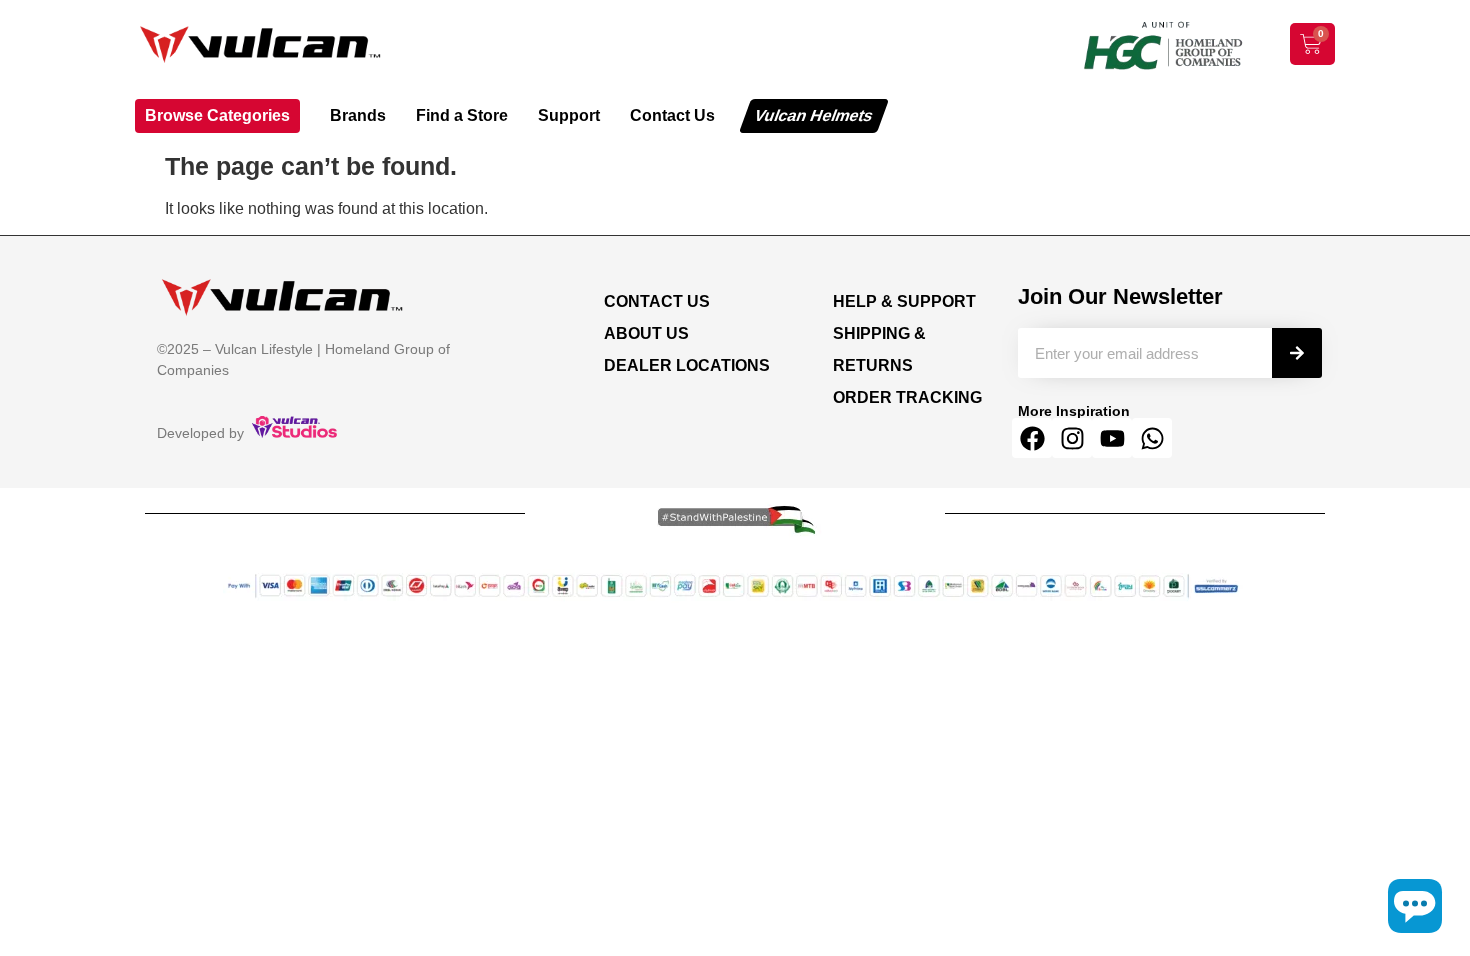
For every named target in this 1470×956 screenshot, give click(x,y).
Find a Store (462, 115)
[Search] (1297, 353)
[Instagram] (1072, 438)
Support (569, 115)
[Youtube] (1112, 438)
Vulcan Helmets (814, 115)
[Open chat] (1415, 906)
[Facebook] (1032, 438)
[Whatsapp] (1152, 438)
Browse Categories (217, 115)
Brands (358, 115)
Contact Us (672, 115)
